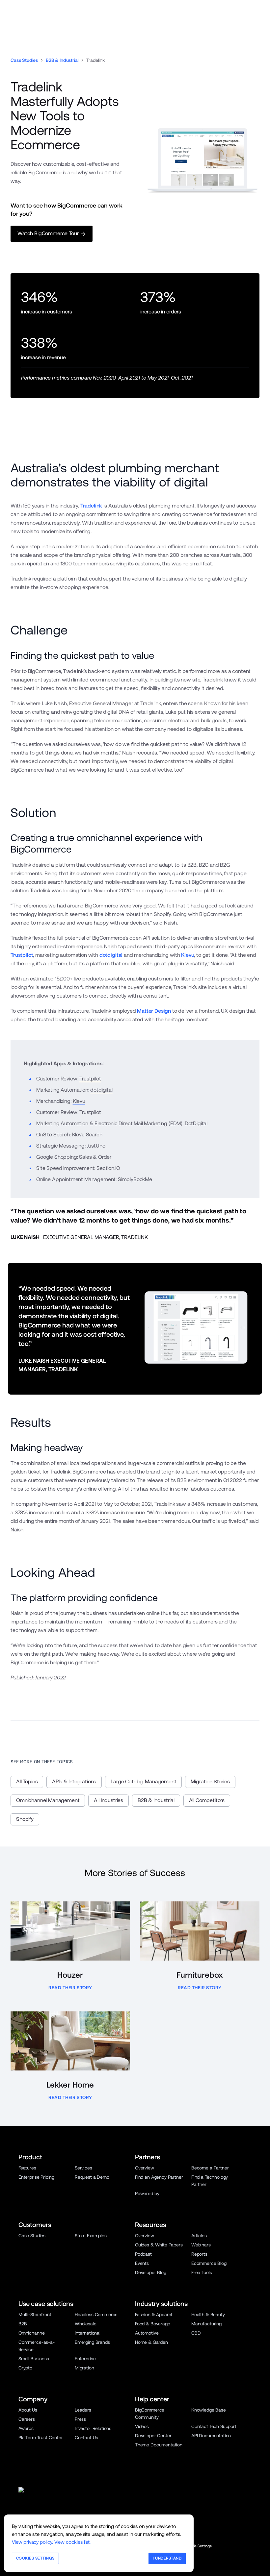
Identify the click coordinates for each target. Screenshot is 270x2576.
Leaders (83, 2410)
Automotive (147, 2333)
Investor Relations (93, 2428)
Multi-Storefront (35, 2315)
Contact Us (86, 2438)
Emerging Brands (92, 2342)
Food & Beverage (153, 2324)
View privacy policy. (32, 2542)
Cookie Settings (198, 2546)
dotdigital (111, 955)
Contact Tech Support (214, 2426)
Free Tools (202, 2272)
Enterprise (85, 2359)
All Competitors (207, 1800)
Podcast (143, 2254)
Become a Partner (210, 2168)
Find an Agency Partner (159, 2177)
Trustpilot (22, 955)
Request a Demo (92, 2177)
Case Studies (24, 60)
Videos (142, 2426)
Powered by (147, 2193)
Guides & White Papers (159, 2245)
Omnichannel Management (48, 1800)
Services (83, 2168)
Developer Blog (151, 2272)
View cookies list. (72, 2542)
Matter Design (154, 1011)
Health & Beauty (208, 2315)
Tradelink (91, 506)
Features (27, 2168)
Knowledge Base (209, 2410)
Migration (84, 2368)
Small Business (34, 2359)
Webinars (201, 2245)
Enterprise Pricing (36, 2177)
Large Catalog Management (143, 1782)
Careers (27, 2419)
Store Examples (91, 2236)
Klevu (188, 955)
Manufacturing (206, 2324)
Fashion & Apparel (153, 2315)
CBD (196, 2333)
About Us (28, 2410)
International (88, 2333)
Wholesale (86, 2324)
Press (80, 2419)
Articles (199, 2236)
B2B (23, 2324)
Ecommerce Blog (209, 2263)
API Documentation (211, 2436)
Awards (26, 2428)
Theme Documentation (159, 2445)
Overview (145, 2168)
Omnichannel (32, 2333)
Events (142, 2263)
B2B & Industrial (62, 60)
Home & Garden (151, 2342)
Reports (199, 2254)
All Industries (108, 1800)
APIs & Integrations (74, 1782)
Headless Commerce (96, 2315)
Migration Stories (210, 1782)
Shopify (25, 1819)
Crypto (25, 2368)
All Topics (27, 1782)
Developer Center (153, 2436)
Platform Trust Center (41, 2438)
